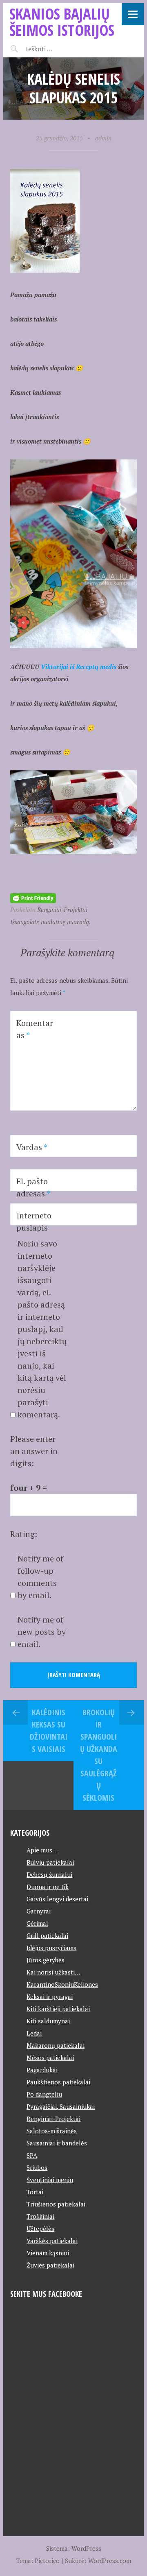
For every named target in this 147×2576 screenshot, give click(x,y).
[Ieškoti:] (59, 49)
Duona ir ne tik (48, 1887)
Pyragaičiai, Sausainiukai (61, 2106)
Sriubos (37, 2167)
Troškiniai (40, 2216)
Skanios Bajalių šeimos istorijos (62, 22)
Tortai (35, 2192)
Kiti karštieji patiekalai (58, 2009)
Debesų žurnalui (49, 1874)
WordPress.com (110, 2561)
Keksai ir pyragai (50, 1997)
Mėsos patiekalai (50, 2058)
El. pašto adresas (33, 1187)
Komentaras (35, 1029)
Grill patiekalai (47, 1935)
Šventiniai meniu (50, 2180)
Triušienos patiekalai (56, 2204)
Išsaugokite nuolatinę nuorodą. (50, 922)
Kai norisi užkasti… (53, 1972)
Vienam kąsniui (48, 2253)
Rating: (24, 1534)
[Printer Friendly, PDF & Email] (33, 897)
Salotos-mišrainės (52, 2131)
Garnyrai (39, 1911)
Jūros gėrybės (46, 1960)
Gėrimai (37, 1923)
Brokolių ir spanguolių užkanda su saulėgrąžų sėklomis (99, 1755)
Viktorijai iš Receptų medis (79, 667)
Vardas (32, 1147)
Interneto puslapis (34, 1221)
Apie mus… (42, 1850)
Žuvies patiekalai (50, 2265)
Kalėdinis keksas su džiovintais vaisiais (49, 1731)
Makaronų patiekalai (56, 2045)
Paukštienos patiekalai (58, 2082)
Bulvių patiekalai (50, 1862)
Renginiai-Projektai (62, 910)
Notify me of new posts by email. (42, 1632)
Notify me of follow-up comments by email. (40, 1577)
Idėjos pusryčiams (51, 1948)
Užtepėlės (40, 2228)
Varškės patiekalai (52, 2241)
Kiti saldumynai (48, 2021)
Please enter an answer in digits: (34, 1451)
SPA (32, 2155)
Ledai (34, 2033)
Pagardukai (42, 2070)
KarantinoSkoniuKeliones (62, 1984)
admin (103, 138)
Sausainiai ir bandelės (57, 2143)
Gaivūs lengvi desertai (57, 1899)
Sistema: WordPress (74, 2548)
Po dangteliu (44, 2094)
